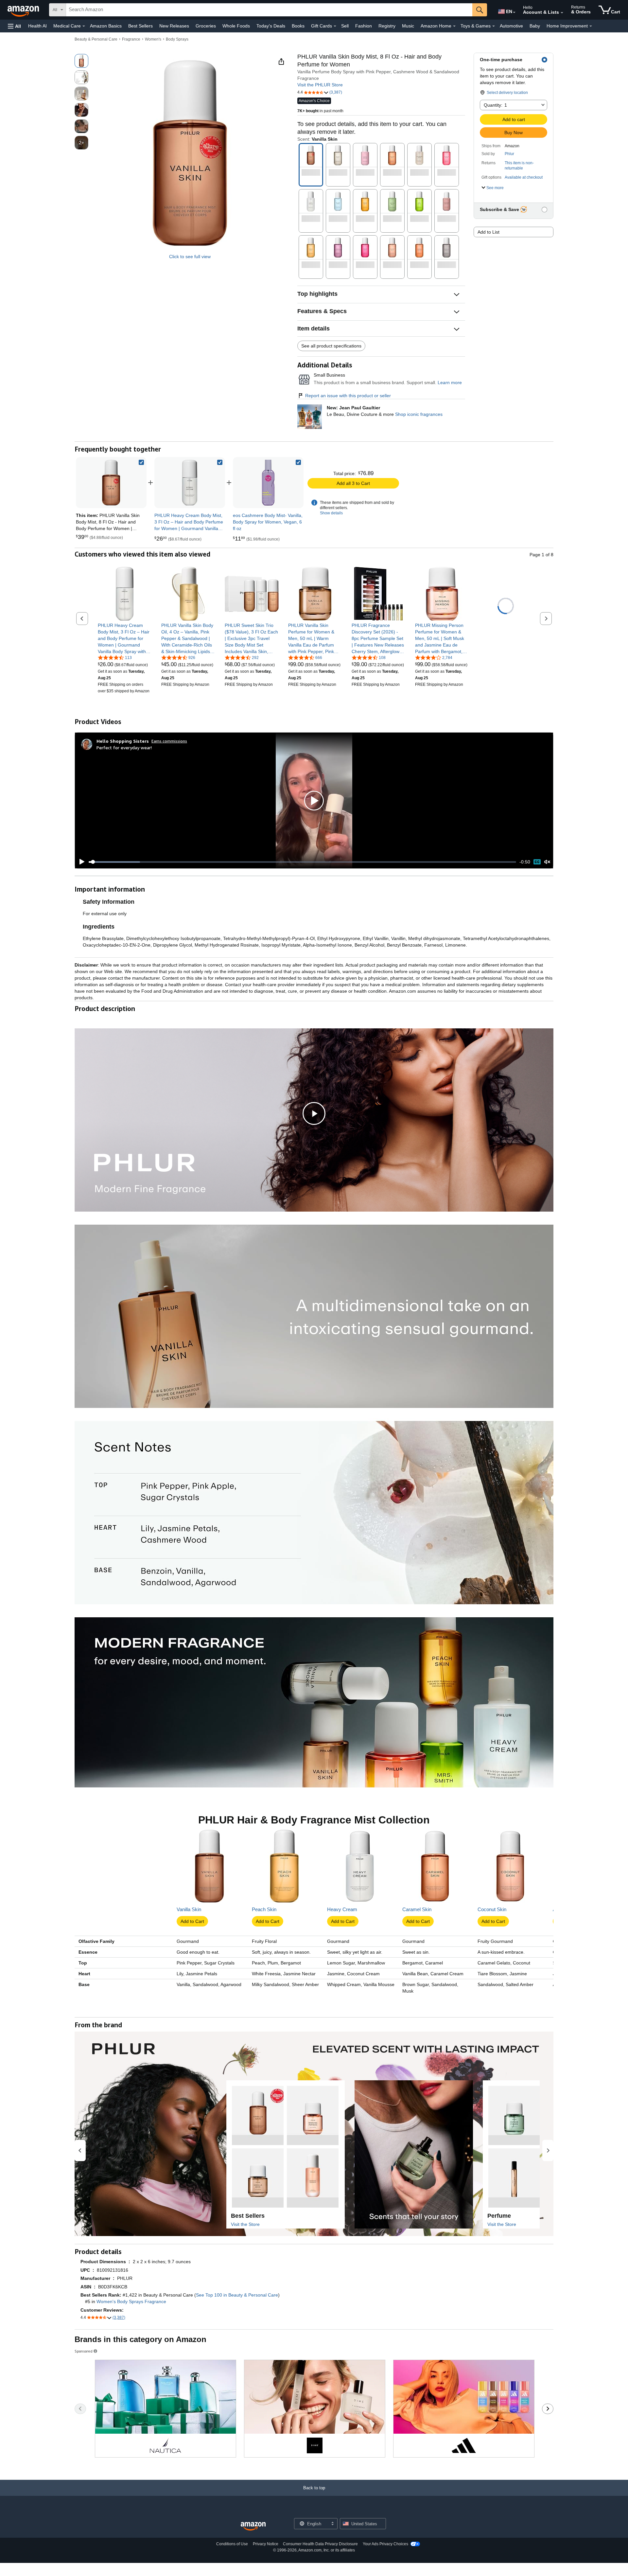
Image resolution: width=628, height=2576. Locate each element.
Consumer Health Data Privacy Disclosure (320, 2544)
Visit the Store (245, 2224)
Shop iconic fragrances (419, 414)
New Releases (174, 26)
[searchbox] (269, 10)
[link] (190, 483)
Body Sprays (177, 39)
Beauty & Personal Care (96, 39)
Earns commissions (169, 741)
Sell (345, 26)
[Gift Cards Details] (335, 26)
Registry (387, 26)
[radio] (81, 61)
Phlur (509, 154)
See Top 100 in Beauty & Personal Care (237, 2295)
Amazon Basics (106, 26)
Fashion (364, 26)
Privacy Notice (266, 2544)
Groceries (206, 26)
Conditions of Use (232, 2544)
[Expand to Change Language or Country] (514, 12)
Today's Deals (271, 26)
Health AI (37, 26)
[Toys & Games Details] (494, 26)
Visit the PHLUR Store (320, 85)
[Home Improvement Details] (591, 26)
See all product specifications (331, 346)
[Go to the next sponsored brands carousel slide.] (548, 2409)
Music (408, 26)
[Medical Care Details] (84, 26)
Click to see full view (190, 257)
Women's (153, 39)
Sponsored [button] (84, 2351)
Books (298, 26)
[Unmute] (547, 862)
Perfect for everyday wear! (124, 747)
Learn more (450, 382)
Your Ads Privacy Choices (385, 2544)
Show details (331, 513)
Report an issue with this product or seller (348, 396)
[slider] (302, 862)
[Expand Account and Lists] (562, 13)
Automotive (511, 26)
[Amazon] (24, 10)
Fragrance (131, 39)
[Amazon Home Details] (454, 26)
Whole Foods (236, 26)
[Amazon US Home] (253, 2526)
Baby (535, 26)
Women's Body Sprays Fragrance (131, 2301)
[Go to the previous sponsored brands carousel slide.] (80, 2409)
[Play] (80, 862)
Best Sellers (140, 26)
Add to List (488, 232)
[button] (14, 26)
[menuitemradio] (537, 862)
